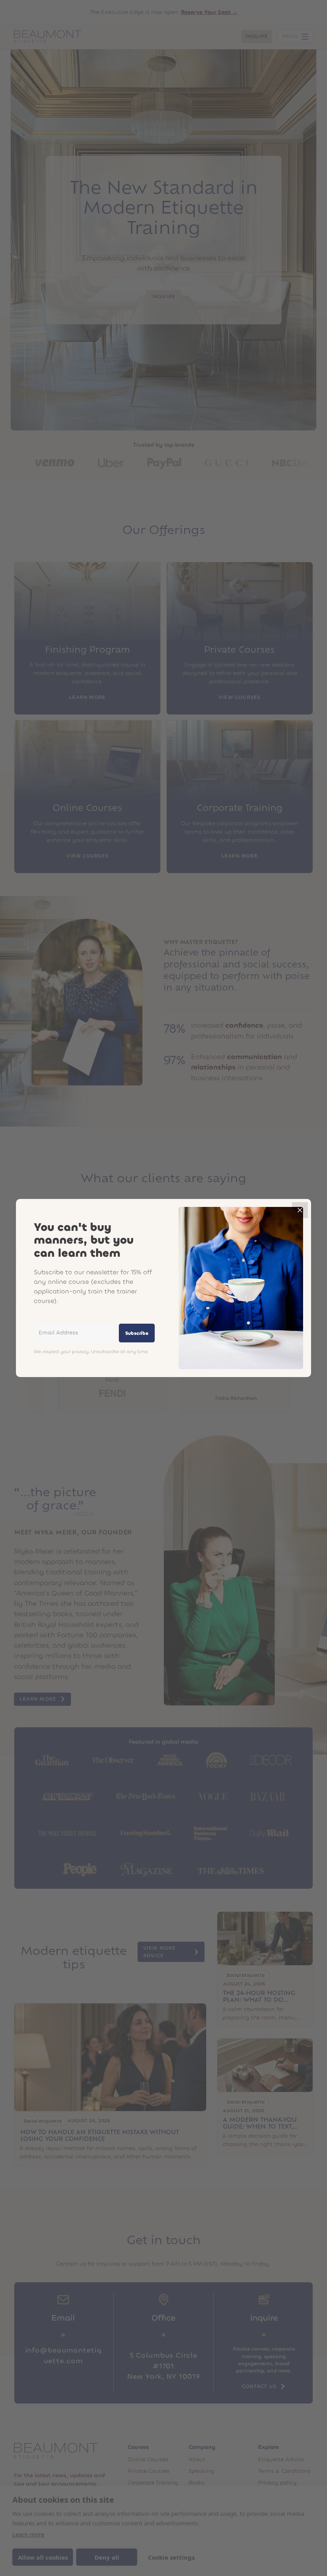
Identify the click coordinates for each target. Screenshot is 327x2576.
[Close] (300, 1210)
